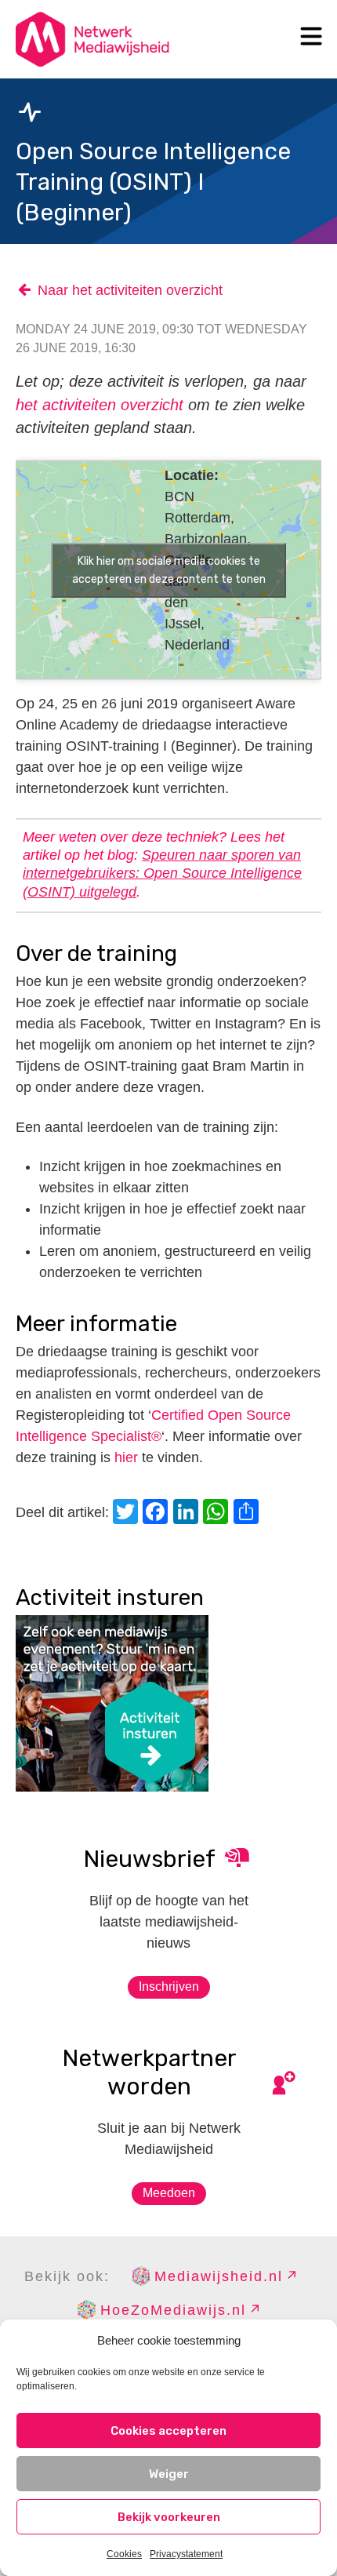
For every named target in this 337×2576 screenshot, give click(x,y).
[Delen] (248, 1514)
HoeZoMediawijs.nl (173, 2310)
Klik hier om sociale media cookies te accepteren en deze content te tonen (169, 570)
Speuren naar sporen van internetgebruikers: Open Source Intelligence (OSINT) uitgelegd (162, 873)
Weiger (169, 2474)
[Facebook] (158, 1514)
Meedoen (169, 2193)
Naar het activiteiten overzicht (130, 290)
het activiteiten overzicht (100, 405)
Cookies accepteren (168, 2431)
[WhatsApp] (218, 1514)
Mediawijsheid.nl (219, 2276)
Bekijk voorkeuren (169, 2517)
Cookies (124, 2554)
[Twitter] (128, 1514)
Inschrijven (169, 1987)
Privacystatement (186, 2554)
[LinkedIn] (188, 1514)
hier (126, 1457)
